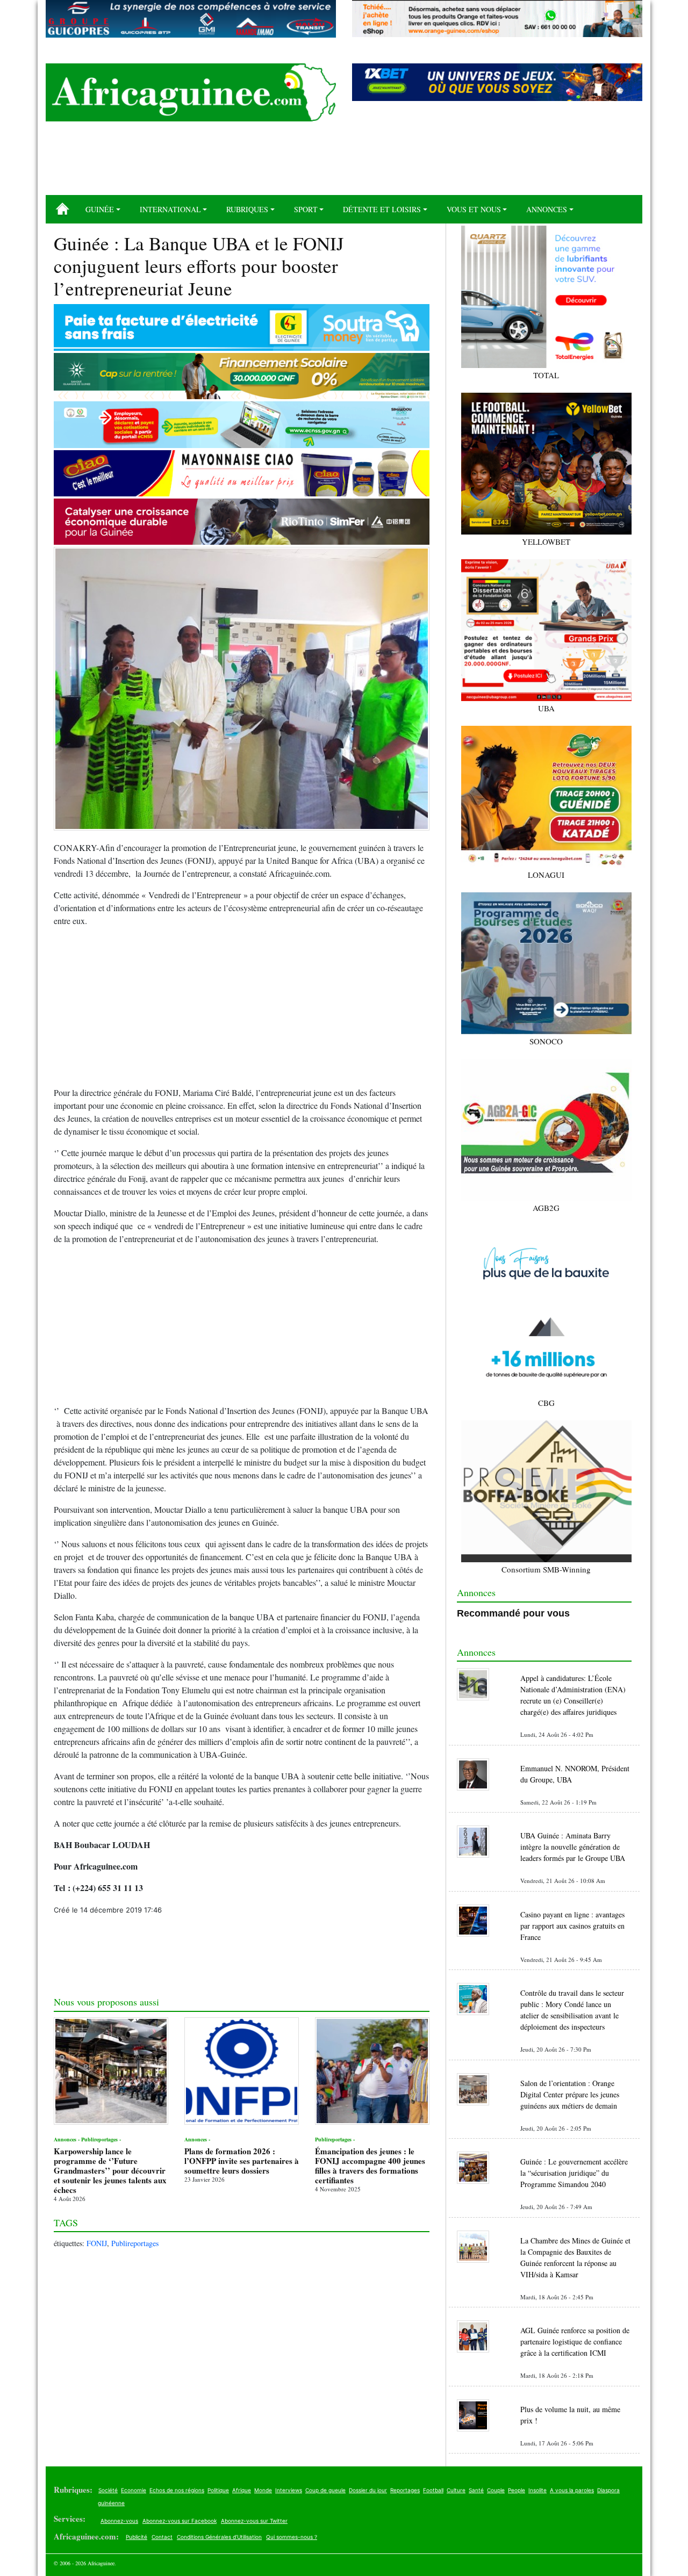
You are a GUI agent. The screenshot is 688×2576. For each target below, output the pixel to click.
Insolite (537, 2490)
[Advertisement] (344, 162)
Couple (496, 2490)
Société (108, 2490)
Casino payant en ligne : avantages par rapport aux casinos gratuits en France (572, 1926)
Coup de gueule (325, 2490)
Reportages (405, 2490)
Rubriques (247, 209)
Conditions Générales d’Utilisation (219, 2537)
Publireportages (135, 2243)
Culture (456, 2490)
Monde (263, 2490)
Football (433, 2490)
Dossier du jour (368, 2490)
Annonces (547, 209)
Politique (218, 2490)
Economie (134, 2490)
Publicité (137, 2537)
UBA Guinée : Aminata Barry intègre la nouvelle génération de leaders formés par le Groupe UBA (573, 1847)
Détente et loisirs (382, 209)
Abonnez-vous (119, 2521)
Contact (162, 2537)
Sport (306, 209)
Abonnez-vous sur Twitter (254, 2521)
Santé (476, 2490)
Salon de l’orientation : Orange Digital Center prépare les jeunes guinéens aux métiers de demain (570, 2094)
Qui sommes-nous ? (292, 2537)
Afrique (242, 2490)
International (170, 209)
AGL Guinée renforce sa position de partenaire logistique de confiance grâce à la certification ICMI (575, 2342)
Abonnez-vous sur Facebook (180, 2521)
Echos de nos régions (177, 2490)
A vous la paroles (572, 2490)
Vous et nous (474, 209)
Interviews (289, 2490)
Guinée (100, 209)
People (517, 2490)
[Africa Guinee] (191, 92)
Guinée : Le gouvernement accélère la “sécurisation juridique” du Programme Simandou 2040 (574, 2173)
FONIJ (97, 2243)
